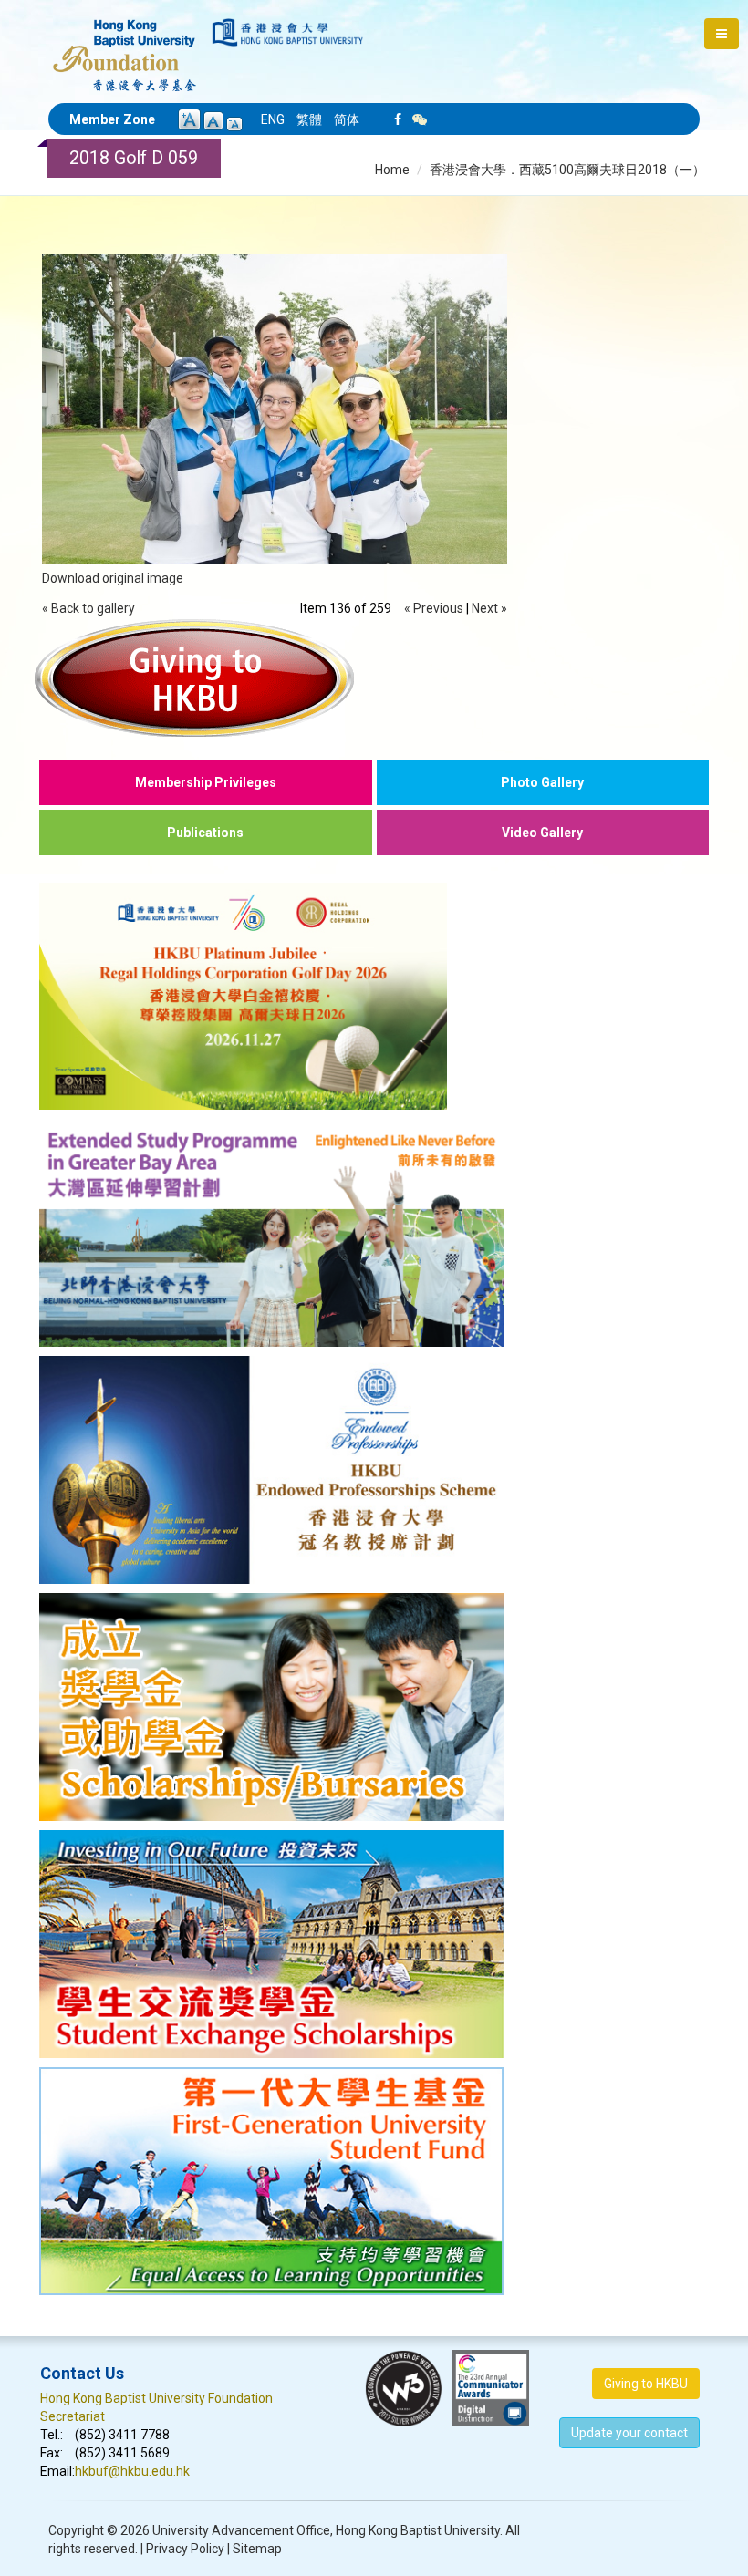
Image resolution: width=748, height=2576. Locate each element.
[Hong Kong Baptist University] (288, 32)
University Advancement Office (241, 2530)
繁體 (309, 119)
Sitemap (257, 2549)
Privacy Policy (185, 2549)
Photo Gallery (542, 782)
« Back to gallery (88, 608)
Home (392, 170)
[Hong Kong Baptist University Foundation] (125, 46)
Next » (489, 608)
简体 (347, 119)
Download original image (113, 578)
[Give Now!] (374, 678)
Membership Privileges (206, 782)
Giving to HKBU (646, 2384)
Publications (205, 833)
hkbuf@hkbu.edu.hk (132, 2471)
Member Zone (112, 119)
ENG (273, 119)
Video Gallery (542, 833)
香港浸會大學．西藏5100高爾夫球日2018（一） (567, 170)
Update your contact (629, 2433)
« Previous (434, 608)
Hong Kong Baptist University (418, 2530)
